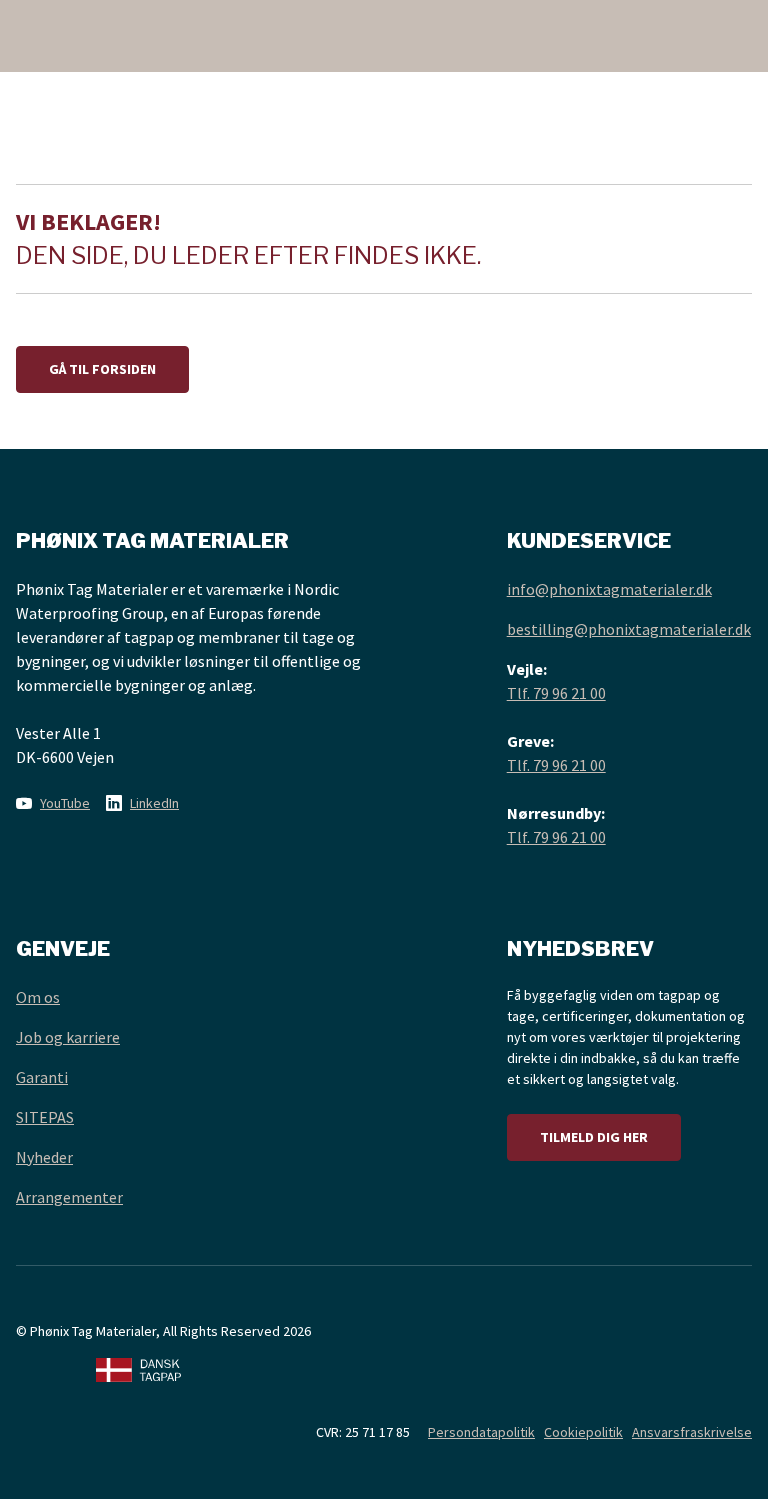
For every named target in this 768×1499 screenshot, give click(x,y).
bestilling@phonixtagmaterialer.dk (629, 629)
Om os (38, 997)
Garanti (42, 1077)
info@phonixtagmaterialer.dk (609, 589)
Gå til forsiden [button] (102, 369)
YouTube (65, 803)
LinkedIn (154, 803)
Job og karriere (68, 1037)
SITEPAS (45, 1117)
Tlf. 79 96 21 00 (556, 693)
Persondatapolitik (481, 1432)
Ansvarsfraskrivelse (692, 1432)
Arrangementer (69, 1197)
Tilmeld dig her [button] (594, 1137)
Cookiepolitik (583, 1432)
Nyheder (44, 1157)
